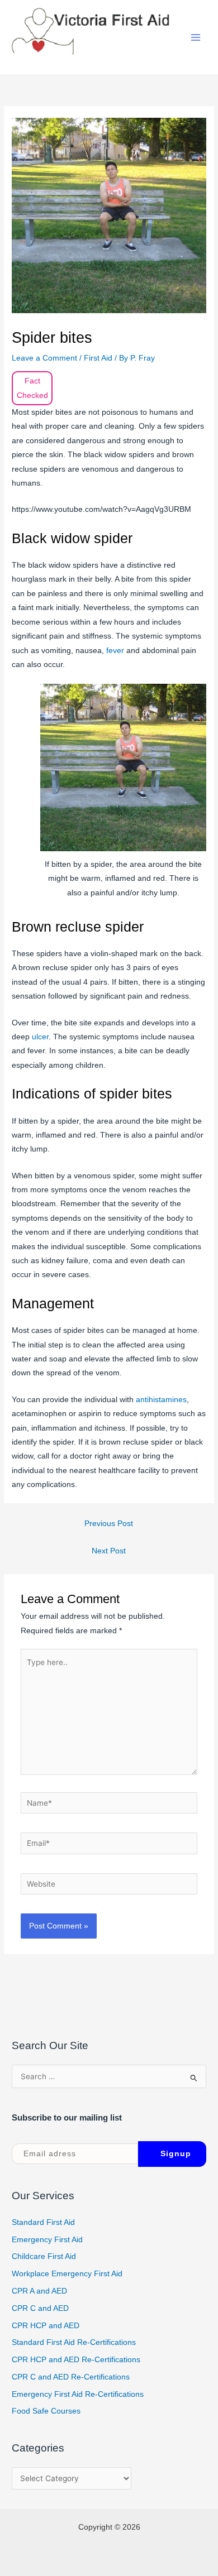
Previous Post (109, 1524)
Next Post (109, 1551)
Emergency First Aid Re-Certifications (78, 2394)
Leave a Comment (44, 358)
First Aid (98, 358)
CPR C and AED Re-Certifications (71, 2377)
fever (116, 651)
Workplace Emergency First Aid (67, 2274)
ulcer (40, 1037)
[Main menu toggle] (196, 38)
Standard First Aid (43, 2222)
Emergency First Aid (47, 2240)
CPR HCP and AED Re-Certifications (76, 2360)
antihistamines (161, 1400)
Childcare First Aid (44, 2256)
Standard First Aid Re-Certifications (74, 2342)
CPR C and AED (40, 2308)
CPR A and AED (39, 2291)
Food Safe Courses (46, 2411)
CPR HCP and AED (46, 2326)
